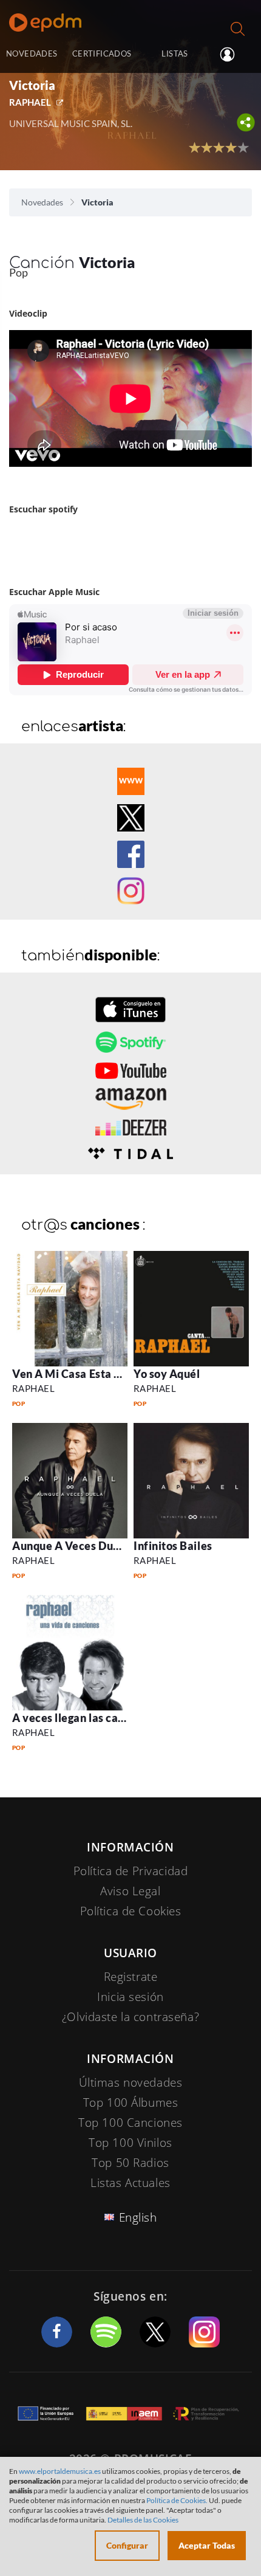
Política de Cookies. (177, 2500)
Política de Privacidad (131, 1871)
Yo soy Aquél (167, 1374)
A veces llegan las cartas (76, 1718)
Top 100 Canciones (130, 2123)
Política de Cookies (131, 1911)
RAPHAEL (30, 102)
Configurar (127, 2545)
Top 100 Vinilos (130, 2143)
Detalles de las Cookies (143, 2520)
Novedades (42, 202)
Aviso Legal (130, 1891)
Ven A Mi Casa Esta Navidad (85, 1374)
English (138, 2217)
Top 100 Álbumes (131, 2102)
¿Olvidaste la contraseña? (130, 2017)
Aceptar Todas (207, 2545)
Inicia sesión (232, 55)
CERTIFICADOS (102, 53)
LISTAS (175, 53)
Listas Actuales (130, 2183)
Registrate (131, 1977)
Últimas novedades (131, 2082)
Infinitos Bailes (173, 1546)
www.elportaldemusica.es (60, 2471)
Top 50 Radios (130, 2163)
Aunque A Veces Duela (71, 1546)
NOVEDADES (32, 53)
